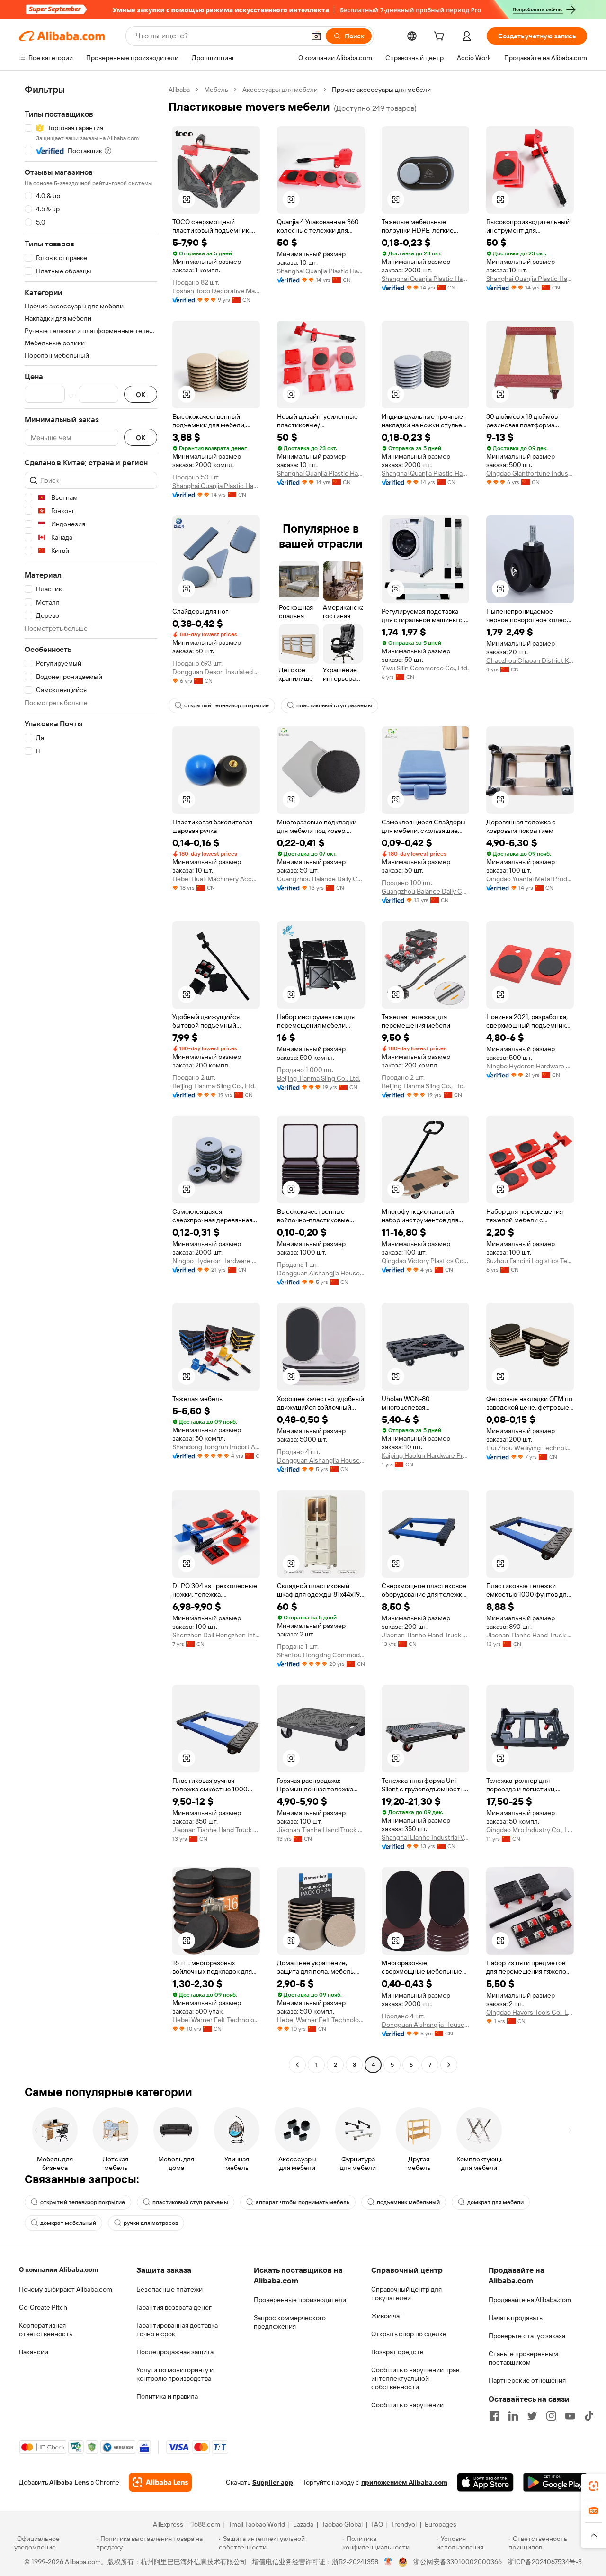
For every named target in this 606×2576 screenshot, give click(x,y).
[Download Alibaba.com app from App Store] (485, 2482)
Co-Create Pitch (43, 2307)
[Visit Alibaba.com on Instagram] (551, 2416)
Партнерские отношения (527, 2380)
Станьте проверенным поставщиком (523, 2358)
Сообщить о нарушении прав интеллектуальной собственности (415, 2378)
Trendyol (404, 2524)
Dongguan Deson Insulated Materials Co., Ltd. (216, 672)
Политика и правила (167, 2396)
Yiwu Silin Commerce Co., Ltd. (425, 668)
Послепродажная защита (175, 2352)
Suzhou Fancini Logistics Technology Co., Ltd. (530, 1261)
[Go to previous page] (297, 2065)
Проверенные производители (300, 2300)
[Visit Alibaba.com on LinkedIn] (513, 2416)
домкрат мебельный (68, 2223)
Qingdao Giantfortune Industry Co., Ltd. (530, 473)
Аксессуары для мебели (280, 90)
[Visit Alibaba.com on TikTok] (589, 2416)
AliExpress (168, 2524)
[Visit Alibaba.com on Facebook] (494, 2416)
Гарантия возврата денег (174, 2307)
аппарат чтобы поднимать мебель (303, 2202)
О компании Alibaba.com (58, 2269)
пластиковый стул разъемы (334, 705)
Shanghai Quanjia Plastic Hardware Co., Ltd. (321, 271)
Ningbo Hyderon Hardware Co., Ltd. (530, 1066)
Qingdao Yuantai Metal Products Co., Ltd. (530, 879)
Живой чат (387, 2316)
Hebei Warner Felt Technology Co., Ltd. (216, 2020)
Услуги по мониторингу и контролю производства (175, 2374)
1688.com (206, 2524)
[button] (316, 36)
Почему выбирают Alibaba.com (66, 2289)
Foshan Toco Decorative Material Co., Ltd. (216, 291)
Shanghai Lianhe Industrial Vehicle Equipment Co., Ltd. (425, 1837)
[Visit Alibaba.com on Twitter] (532, 2416)
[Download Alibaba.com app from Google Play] (555, 2482)
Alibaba (179, 90)
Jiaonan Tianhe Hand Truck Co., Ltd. (425, 1635)
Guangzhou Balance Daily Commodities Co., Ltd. (321, 879)
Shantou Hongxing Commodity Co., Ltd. (321, 1655)
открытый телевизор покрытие (227, 705)
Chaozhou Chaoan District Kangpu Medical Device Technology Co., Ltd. (530, 660)
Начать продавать (516, 2318)
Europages (441, 2524)
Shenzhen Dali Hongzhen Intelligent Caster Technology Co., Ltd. (216, 1635)
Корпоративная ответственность (46, 2330)
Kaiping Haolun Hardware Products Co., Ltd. (425, 1455)
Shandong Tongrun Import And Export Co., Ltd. (216, 1447)
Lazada (303, 2524)
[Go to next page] (449, 2065)
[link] (594, 2486)
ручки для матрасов (151, 2223)
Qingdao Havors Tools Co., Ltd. (530, 2012)
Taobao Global (342, 2524)
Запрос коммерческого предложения (290, 2322)
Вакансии (34, 2352)
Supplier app (273, 2482)
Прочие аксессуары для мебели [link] (381, 90)
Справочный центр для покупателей (406, 2294)
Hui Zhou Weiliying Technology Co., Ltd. (530, 1448)
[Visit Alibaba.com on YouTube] (570, 2416)
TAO (377, 2524)
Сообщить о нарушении (407, 2405)
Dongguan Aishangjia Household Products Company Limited (321, 1273)
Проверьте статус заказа (527, 2336)
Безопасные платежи (169, 2289)
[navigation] (91, 1078)
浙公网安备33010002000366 (458, 2562)
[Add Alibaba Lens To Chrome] (160, 2482)
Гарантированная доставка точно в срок (177, 2330)
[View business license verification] (388, 2562)
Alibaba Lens (69, 2482)
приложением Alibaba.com (404, 2482)
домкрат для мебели (495, 2202)
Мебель (216, 90)
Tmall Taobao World (257, 2524)
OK (141, 394)
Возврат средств (397, 2352)
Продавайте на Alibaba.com (530, 2300)
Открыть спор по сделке (409, 2334)
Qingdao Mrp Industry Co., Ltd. (530, 1830)
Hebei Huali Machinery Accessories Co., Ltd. (216, 879)
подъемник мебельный (408, 2202)
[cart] (441, 37)
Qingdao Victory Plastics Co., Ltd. (425, 1261)
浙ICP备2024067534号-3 (545, 2562)
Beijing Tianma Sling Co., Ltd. (214, 1086)
